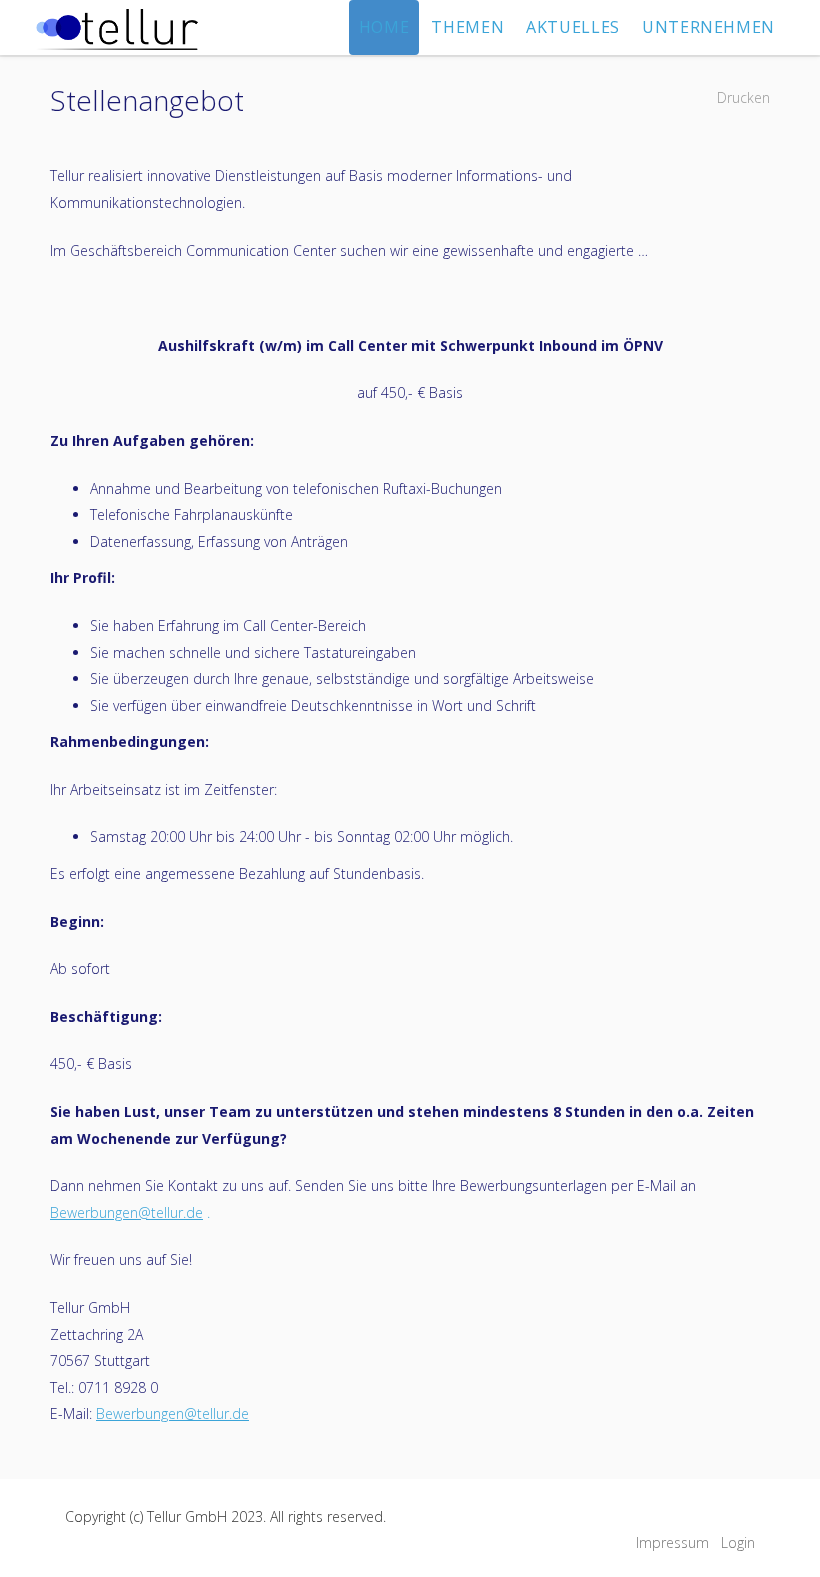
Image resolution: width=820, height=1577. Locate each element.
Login (738, 1542)
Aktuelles (573, 27)
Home (384, 27)
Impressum (672, 1542)
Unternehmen (708, 27)
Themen (467, 27)
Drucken (743, 97)
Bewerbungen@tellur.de (126, 1212)
